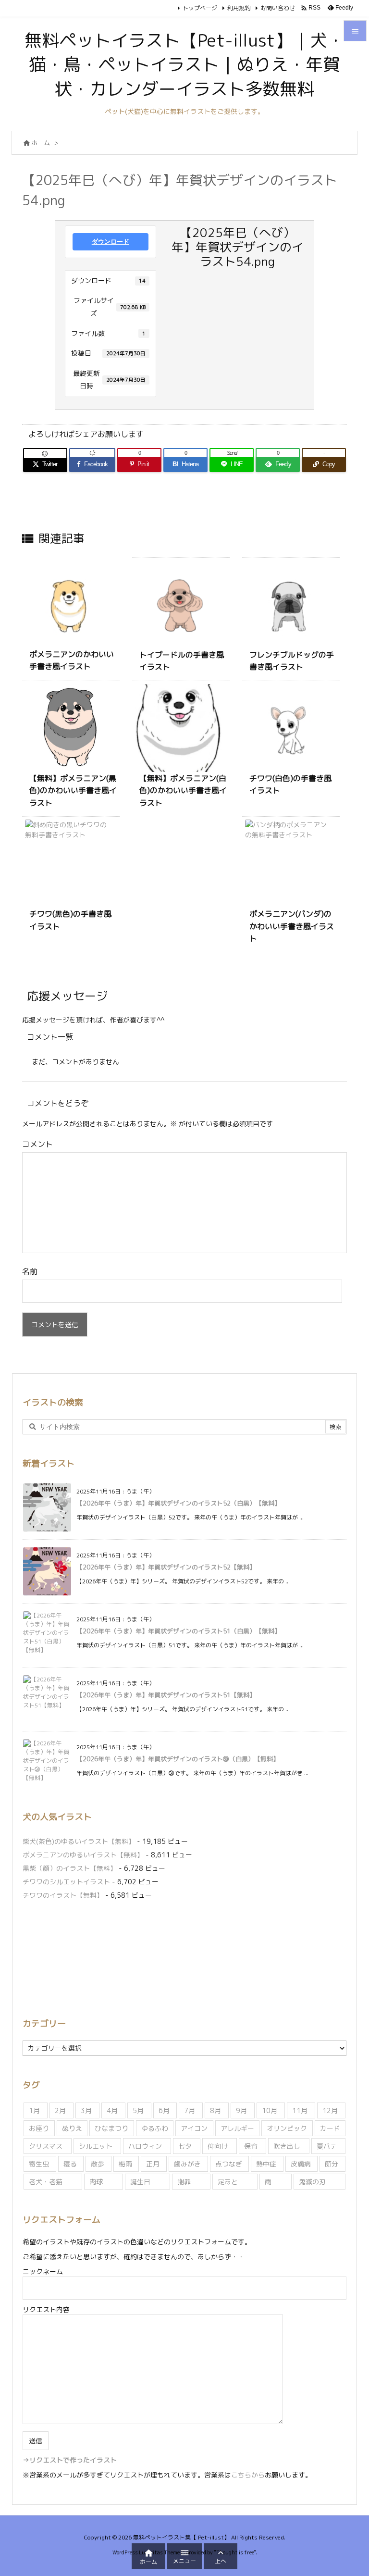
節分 (332, 2164)
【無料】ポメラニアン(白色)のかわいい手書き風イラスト (183, 790)
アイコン (194, 2128)
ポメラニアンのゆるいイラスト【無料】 (83, 1855)
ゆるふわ (155, 2128)
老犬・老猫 (46, 2182)
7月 (190, 2110)
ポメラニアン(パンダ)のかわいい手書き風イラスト (292, 926)
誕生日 (140, 2182)
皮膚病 (301, 2164)
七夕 (185, 2146)
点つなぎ (229, 2164)
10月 (270, 2110)
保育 (251, 2146)
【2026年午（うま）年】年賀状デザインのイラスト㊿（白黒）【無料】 (178, 1759)
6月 (164, 2110)
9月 (241, 2110)
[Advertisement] (184, 1957)
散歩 (98, 2164)
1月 (34, 2110)
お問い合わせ (278, 8)
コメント (37, 1144)
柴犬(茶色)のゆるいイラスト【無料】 (79, 1841)
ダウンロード (111, 242)
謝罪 (184, 2182)
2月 (60, 2110)
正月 (153, 2164)
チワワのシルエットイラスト (66, 1882)
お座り (39, 2128)
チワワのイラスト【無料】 (63, 1895)
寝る (70, 2164)
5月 (138, 2110)
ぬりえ (72, 2128)
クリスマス (46, 2146)
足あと (228, 2182)
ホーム (41, 143)
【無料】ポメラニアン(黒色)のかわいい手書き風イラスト (73, 790)
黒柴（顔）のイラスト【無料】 (70, 1868)
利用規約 (239, 8)
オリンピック (287, 2128)
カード (330, 2128)
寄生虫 (39, 2164)
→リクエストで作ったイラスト (70, 2460)
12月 (330, 2110)
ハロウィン (145, 2146)
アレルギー (237, 2128)
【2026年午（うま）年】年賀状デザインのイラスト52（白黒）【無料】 (178, 1503)
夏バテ (327, 2146)
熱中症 (266, 2164)
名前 (30, 1271)
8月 (215, 2110)
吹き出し (287, 2146)
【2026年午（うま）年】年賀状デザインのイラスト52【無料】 (166, 1567)
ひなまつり (111, 2128)
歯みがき (187, 2164)
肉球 (96, 2182)
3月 (86, 2110)
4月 (112, 2110)
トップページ (200, 8)
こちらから (248, 2475)
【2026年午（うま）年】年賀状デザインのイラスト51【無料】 (166, 1695)
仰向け (218, 2146)
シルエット (96, 2146)
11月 (300, 2110)
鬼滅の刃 (312, 2182)
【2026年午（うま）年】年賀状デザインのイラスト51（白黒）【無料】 (178, 1631)
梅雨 (125, 2164)
